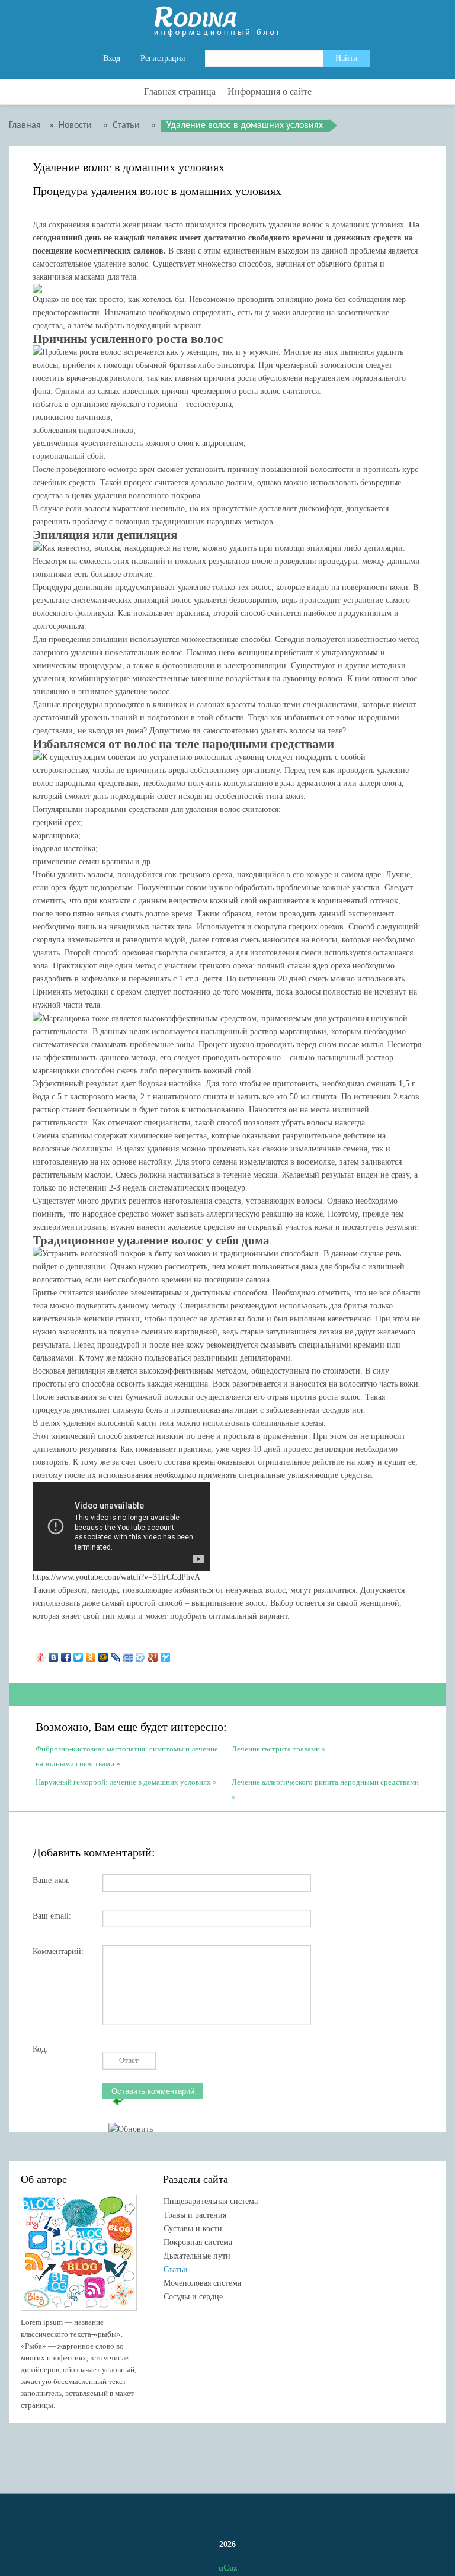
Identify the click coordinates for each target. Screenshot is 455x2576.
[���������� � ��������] (54, 1654)
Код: (40, 2049)
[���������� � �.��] (41, 1654)
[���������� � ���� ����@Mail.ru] (103, 1654)
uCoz (228, 2568)
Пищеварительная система (211, 2201)
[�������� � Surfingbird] (166, 1654)
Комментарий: (58, 1951)
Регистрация (163, 58)
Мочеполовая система (202, 2283)
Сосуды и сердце (193, 2297)
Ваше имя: (51, 1880)
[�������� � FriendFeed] (128, 1654)
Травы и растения (195, 2215)
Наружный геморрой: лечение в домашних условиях (123, 1782)
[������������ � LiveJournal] (116, 1654)
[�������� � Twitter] (78, 1654)
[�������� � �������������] (91, 1654)
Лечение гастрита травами (276, 1749)
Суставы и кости (193, 2229)
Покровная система (198, 2242)
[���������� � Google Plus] (153, 1654)
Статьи (176, 2269)
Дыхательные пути (197, 2256)
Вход (112, 58)
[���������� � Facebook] (66, 1654)
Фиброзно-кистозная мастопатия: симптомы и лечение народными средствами (127, 1755)
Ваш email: (52, 1916)
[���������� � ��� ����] (141, 1654)
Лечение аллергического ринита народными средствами (325, 1782)
